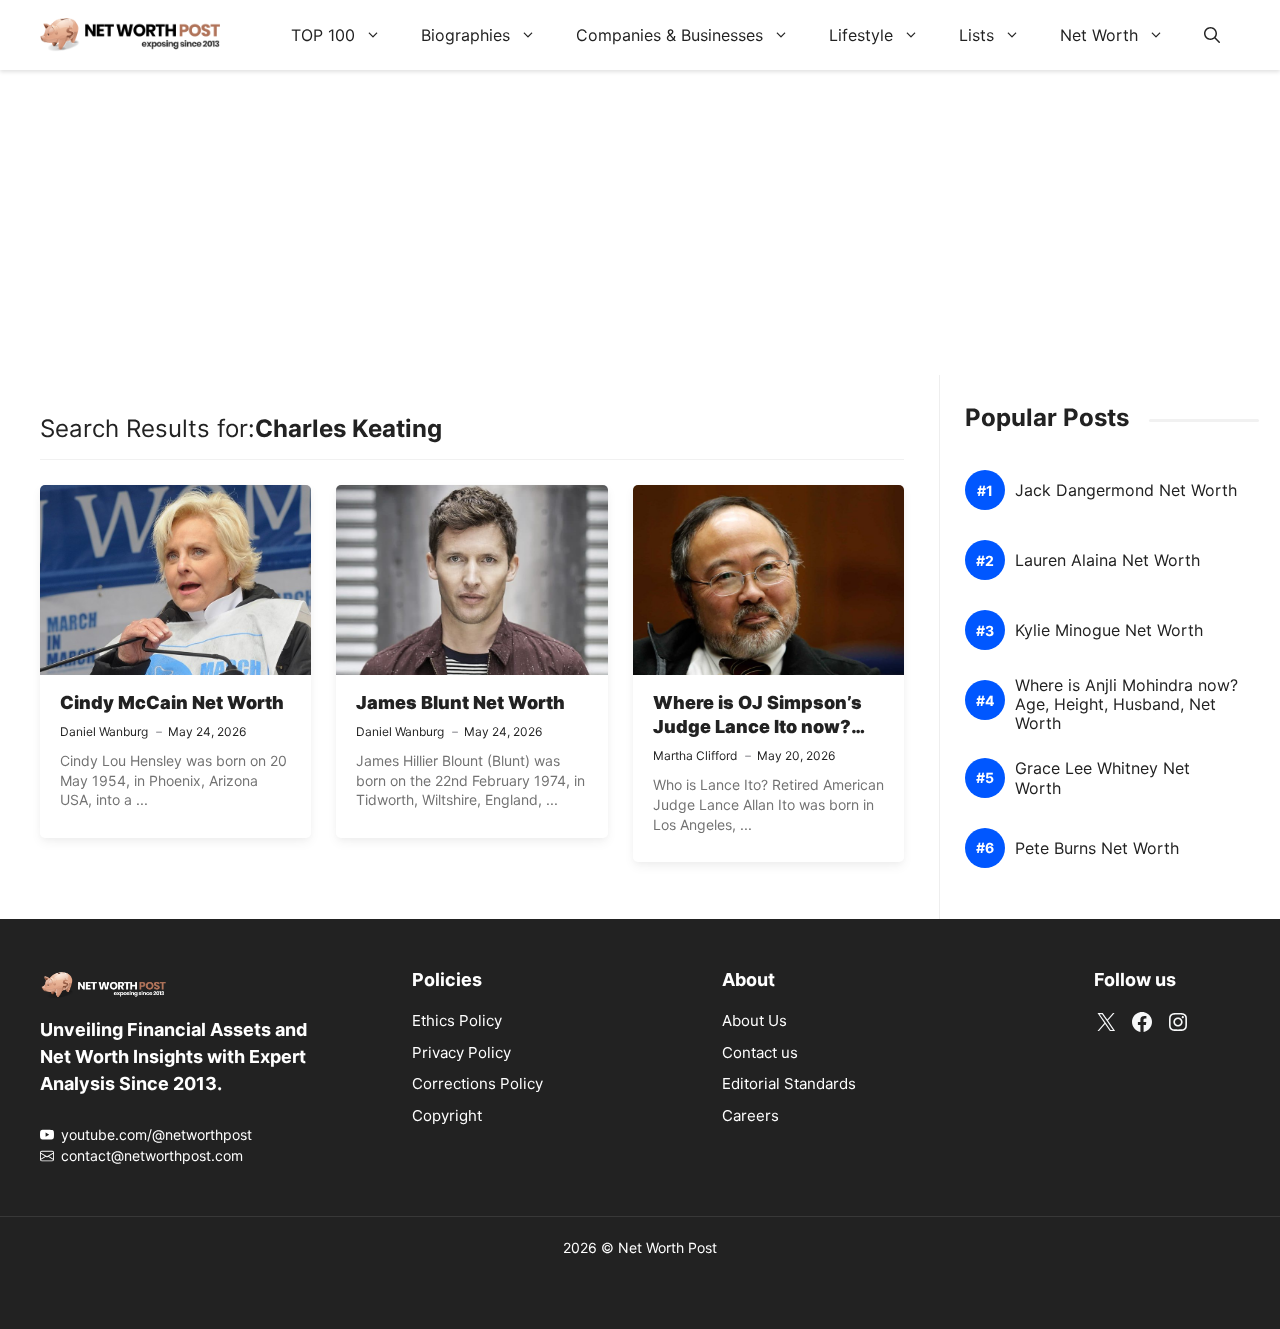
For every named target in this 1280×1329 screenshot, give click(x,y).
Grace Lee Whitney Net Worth (1102, 778)
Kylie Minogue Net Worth (1109, 630)
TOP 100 (323, 35)
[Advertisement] (640, 235)
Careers (750, 1115)
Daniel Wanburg (104, 731)
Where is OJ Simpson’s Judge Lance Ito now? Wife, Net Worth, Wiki (757, 727)
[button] (1212, 35)
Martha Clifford (695, 755)
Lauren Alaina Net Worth (1107, 560)
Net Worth (1099, 35)
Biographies (465, 35)
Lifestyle (861, 35)
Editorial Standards (789, 1083)
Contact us (760, 1052)
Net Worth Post (667, 1247)
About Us (754, 1020)
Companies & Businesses (669, 35)
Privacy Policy (461, 1052)
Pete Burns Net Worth (1097, 848)
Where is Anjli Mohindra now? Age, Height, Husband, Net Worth (1126, 704)
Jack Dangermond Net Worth (1126, 490)
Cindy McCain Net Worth (172, 702)
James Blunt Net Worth (460, 702)
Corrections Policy (477, 1083)
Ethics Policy (457, 1020)
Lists (976, 35)
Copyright (447, 1115)
